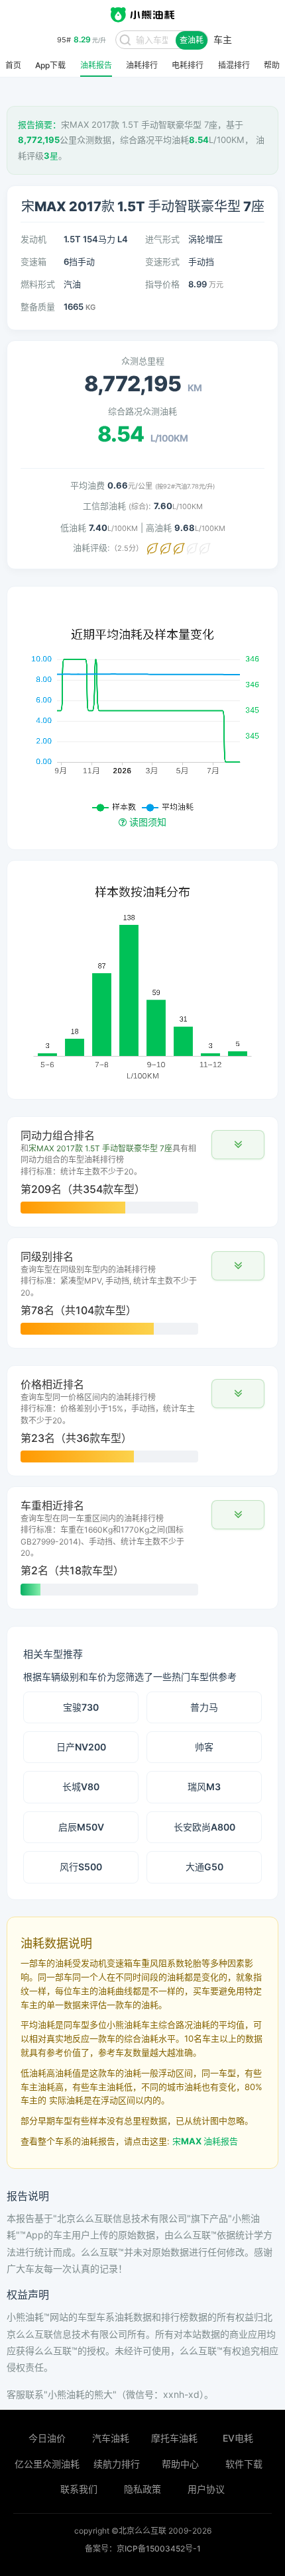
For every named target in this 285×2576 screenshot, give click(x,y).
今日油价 (47, 2438)
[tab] (142, 1172)
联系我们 (79, 2489)
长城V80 (81, 1787)
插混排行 (234, 66)
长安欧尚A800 (204, 1827)
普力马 (204, 1707)
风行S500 (81, 1867)
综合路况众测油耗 (142, 411)
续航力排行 (117, 2464)
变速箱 (33, 262)
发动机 (33, 239)
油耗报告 (96, 66)
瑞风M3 (204, 1787)
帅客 (204, 1747)
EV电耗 (238, 2438)
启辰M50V (81, 1827)
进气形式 (162, 239)
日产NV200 (81, 1747)
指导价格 (162, 284)
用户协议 (206, 2489)
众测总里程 (143, 361)
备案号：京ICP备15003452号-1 (143, 2549)
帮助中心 (180, 2464)
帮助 (272, 66)
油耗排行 (142, 66)
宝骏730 (81, 1707)
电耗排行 (188, 66)
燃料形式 (38, 284)
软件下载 (244, 2464)
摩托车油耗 (174, 2438)
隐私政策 (142, 2489)
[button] (238, 1145)
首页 (13, 66)
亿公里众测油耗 (47, 2464)
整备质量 (38, 307)
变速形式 (162, 262)
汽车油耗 (111, 2438)
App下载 (50, 66)
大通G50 (204, 1867)
